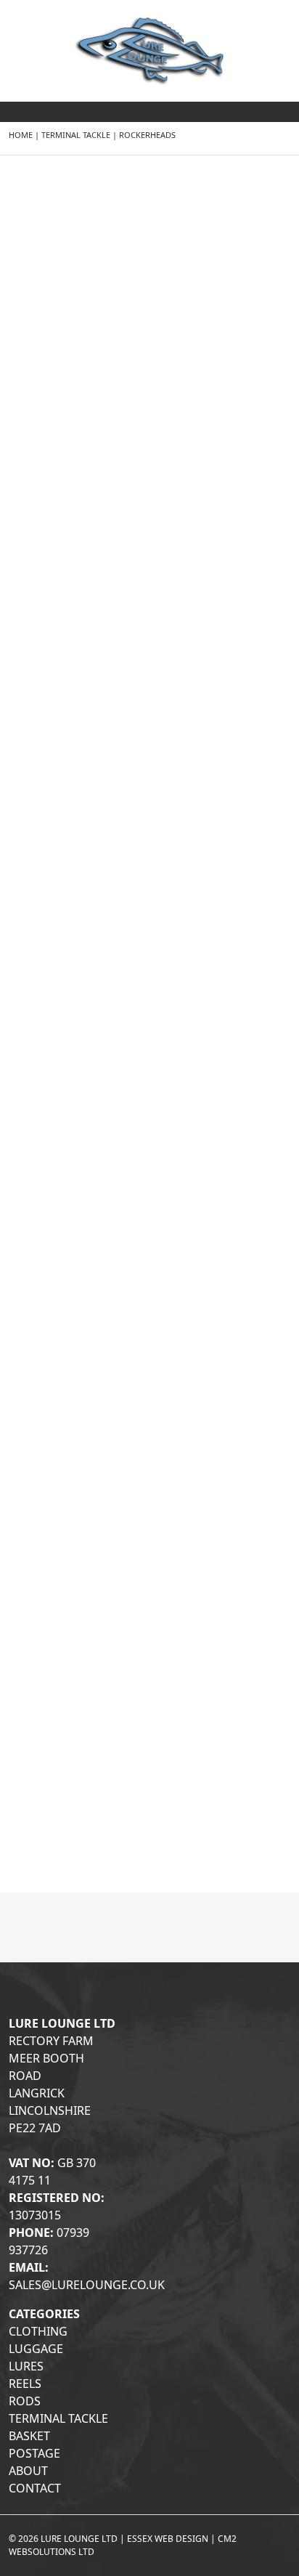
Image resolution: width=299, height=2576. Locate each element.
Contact (35, 2488)
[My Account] (281, 127)
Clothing (38, 2331)
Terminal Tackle (76, 135)
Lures (26, 2366)
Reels (25, 2384)
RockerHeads (147, 135)
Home (21, 135)
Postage (34, 2453)
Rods (25, 2401)
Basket (29, 2436)
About (28, 2471)
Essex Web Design (168, 2539)
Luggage (36, 2349)
